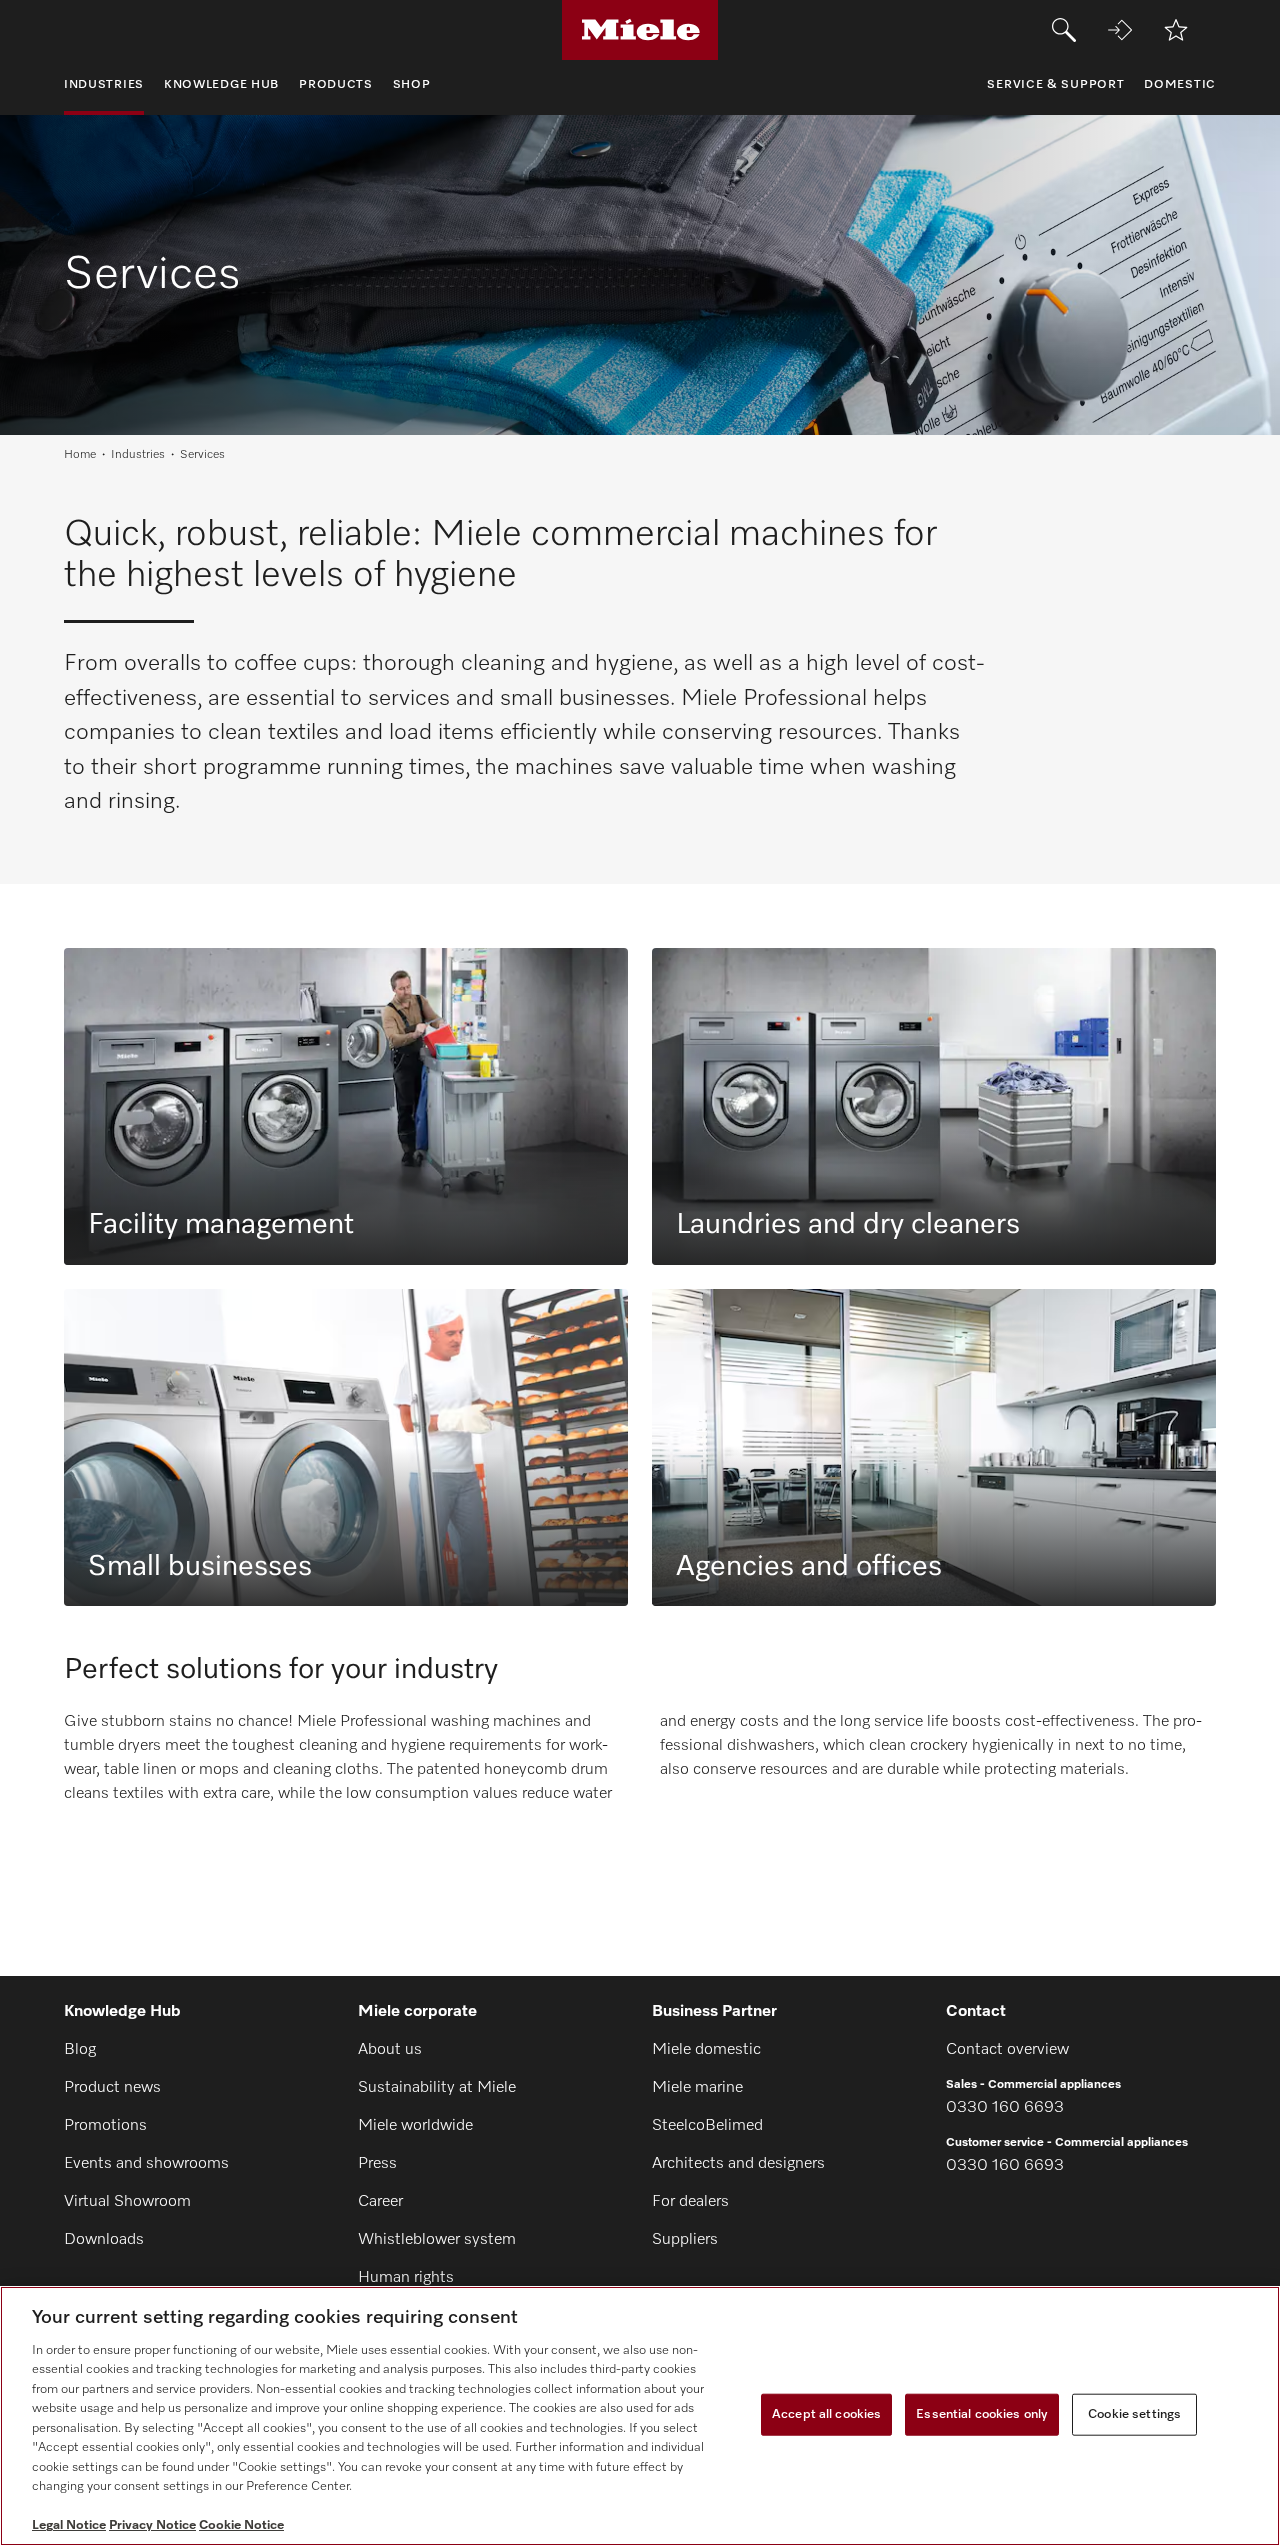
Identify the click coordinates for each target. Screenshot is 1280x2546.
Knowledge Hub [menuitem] (221, 85)
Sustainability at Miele (437, 2088)
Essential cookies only (982, 2414)
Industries (138, 455)
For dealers (690, 2202)
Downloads (104, 2240)
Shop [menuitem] (412, 85)
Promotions (105, 2126)
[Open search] (1064, 30)
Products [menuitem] (336, 85)
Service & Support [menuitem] (1055, 85)
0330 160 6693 (1005, 2108)
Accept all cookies (826, 2414)
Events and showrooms (146, 2164)
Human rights (406, 2278)
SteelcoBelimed (707, 2126)
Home (80, 455)
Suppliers (685, 2240)
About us (390, 2050)
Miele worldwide (415, 2126)
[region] (640, 2416)
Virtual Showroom (127, 2202)
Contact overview (1007, 2050)
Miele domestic (706, 2050)
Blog (80, 2050)
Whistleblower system (437, 2240)
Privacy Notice (152, 2525)
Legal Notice (69, 2525)
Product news (112, 2088)
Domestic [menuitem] (1180, 85)
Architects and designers (738, 2164)
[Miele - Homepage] (640, 30)
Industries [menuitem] (104, 85)
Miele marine (697, 2088)
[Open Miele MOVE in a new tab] (1120, 30)
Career (380, 2202)
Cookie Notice (241, 2525)
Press (377, 2164)
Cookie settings (1134, 2414)
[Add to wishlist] (1176, 30)
